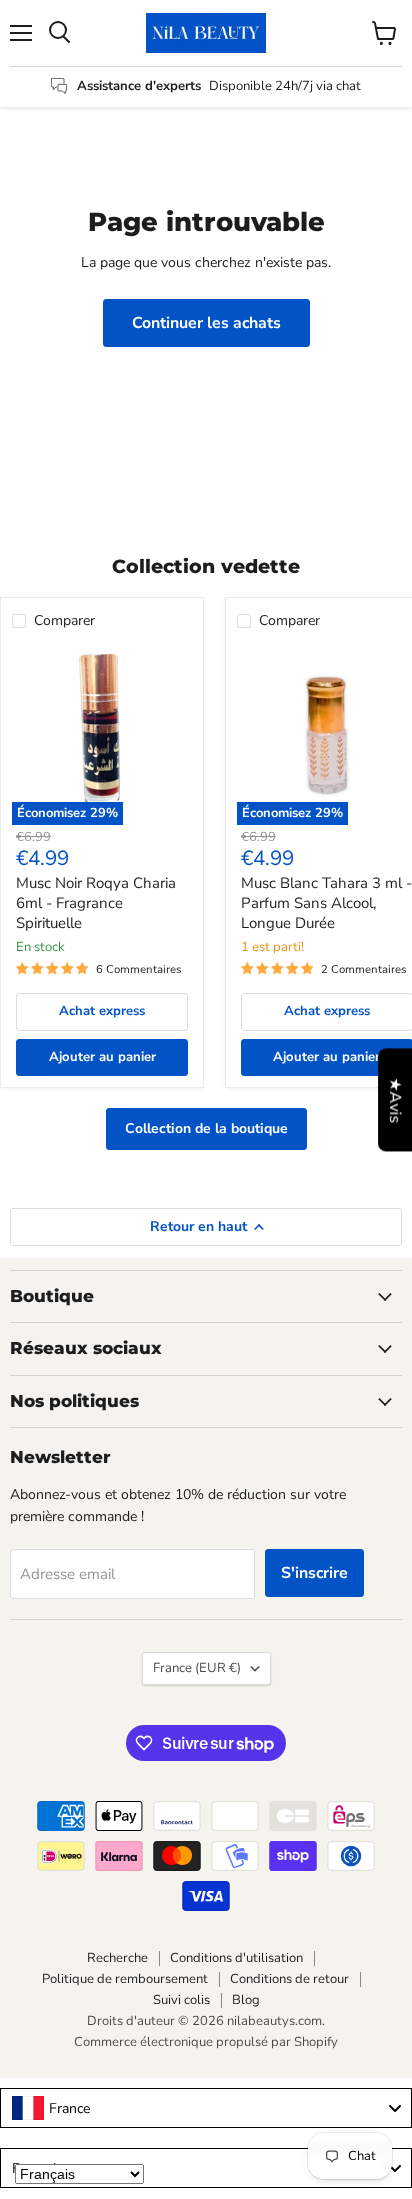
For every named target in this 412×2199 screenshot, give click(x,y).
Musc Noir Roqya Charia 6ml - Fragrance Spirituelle (96, 902)
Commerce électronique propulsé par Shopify (206, 2042)
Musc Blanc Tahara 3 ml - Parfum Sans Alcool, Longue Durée (326, 902)
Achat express (102, 1011)
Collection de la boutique (206, 1128)
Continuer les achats (206, 323)
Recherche (117, 1958)
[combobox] (206, 2108)
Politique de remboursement (125, 1979)
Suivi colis (181, 2000)
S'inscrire (314, 1573)
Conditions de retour (289, 1979)
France (197, 1668)
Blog (246, 2000)
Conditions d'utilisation (236, 1958)
